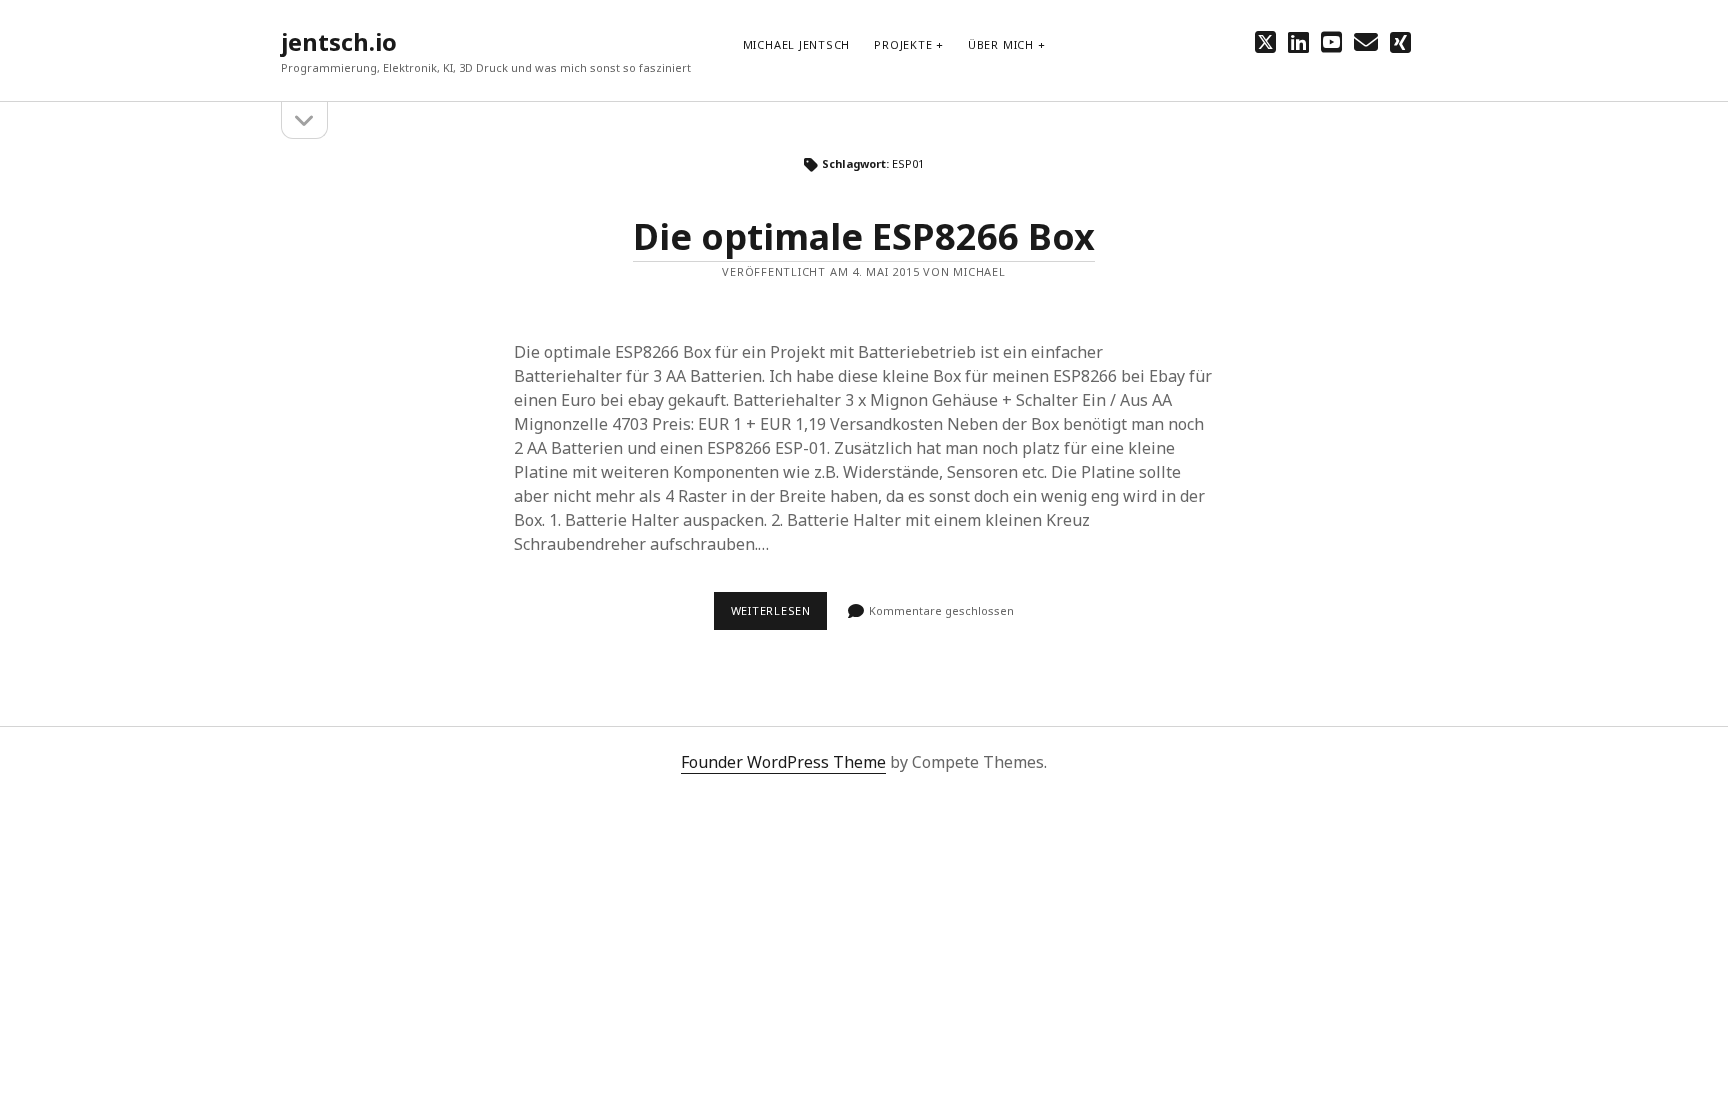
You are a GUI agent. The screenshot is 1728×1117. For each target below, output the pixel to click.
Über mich (1001, 44)
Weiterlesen (779, 616)
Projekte (903, 44)
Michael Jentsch (797, 44)
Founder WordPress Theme (783, 762)
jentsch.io (339, 41)
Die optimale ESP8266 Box (864, 236)
